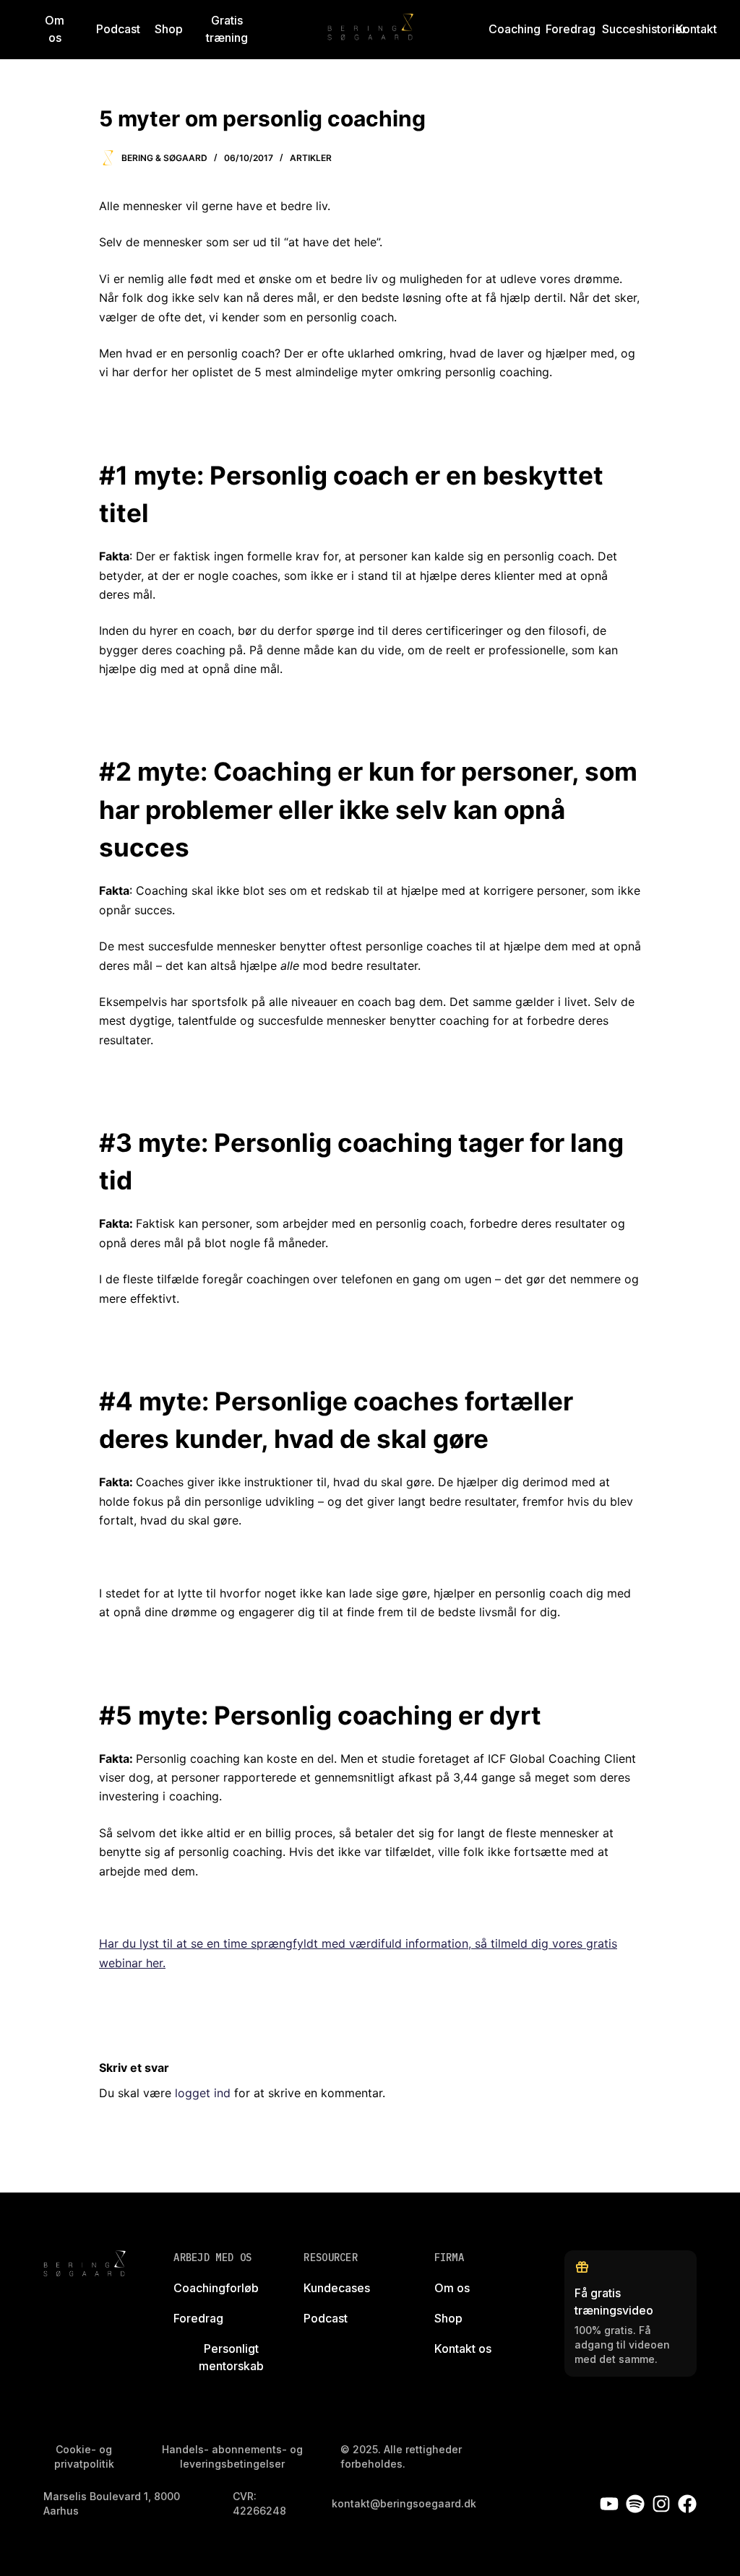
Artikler (311, 158)
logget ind (203, 2093)
